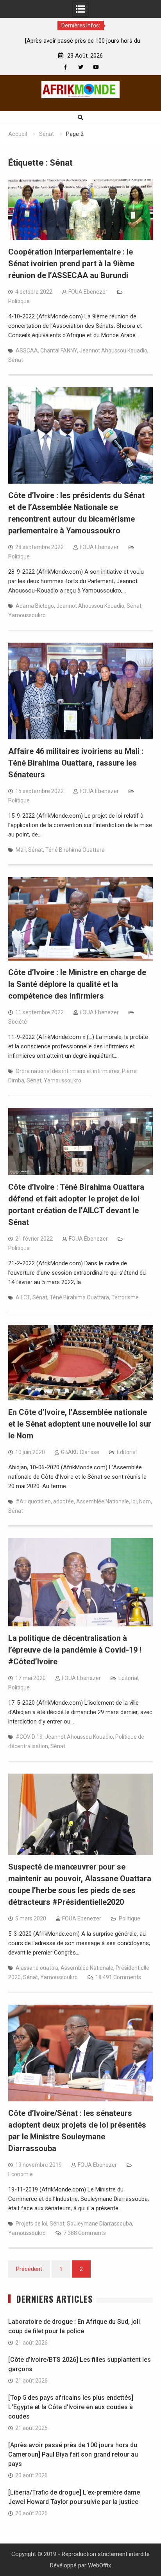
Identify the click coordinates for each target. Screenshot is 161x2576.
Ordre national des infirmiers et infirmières (68, 1071)
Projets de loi (31, 2224)
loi (134, 1501)
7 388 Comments (85, 2233)
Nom (145, 1501)
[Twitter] (81, 67)
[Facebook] (65, 67)
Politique (19, 301)
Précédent (29, 2269)
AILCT (23, 1297)
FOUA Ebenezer (88, 292)
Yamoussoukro (27, 615)
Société (18, 1022)
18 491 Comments (118, 1977)
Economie (21, 2174)
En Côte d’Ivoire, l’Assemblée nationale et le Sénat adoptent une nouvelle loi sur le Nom (80, 1424)
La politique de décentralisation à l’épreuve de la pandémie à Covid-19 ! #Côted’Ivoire (75, 1650)
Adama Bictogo (35, 606)
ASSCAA (27, 350)
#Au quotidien (33, 1501)
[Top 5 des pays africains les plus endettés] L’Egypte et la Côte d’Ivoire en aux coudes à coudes (71, 2407)
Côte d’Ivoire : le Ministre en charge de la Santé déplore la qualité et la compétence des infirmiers (77, 984)
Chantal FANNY (59, 350)
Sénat (16, 360)
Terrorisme (125, 1297)
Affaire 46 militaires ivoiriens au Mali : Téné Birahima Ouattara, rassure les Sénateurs (76, 763)
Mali (21, 850)
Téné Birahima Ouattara (75, 850)
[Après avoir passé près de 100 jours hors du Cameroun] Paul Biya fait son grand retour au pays (73, 2454)
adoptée (64, 1501)
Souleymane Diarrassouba (99, 2224)
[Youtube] (96, 67)
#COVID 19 (29, 1737)
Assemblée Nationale (103, 1501)
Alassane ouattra (37, 1968)
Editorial (127, 1452)
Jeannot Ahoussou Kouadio (113, 350)
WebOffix (99, 2565)
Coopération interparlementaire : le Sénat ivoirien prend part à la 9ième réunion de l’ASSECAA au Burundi (71, 264)
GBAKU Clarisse (80, 1452)
